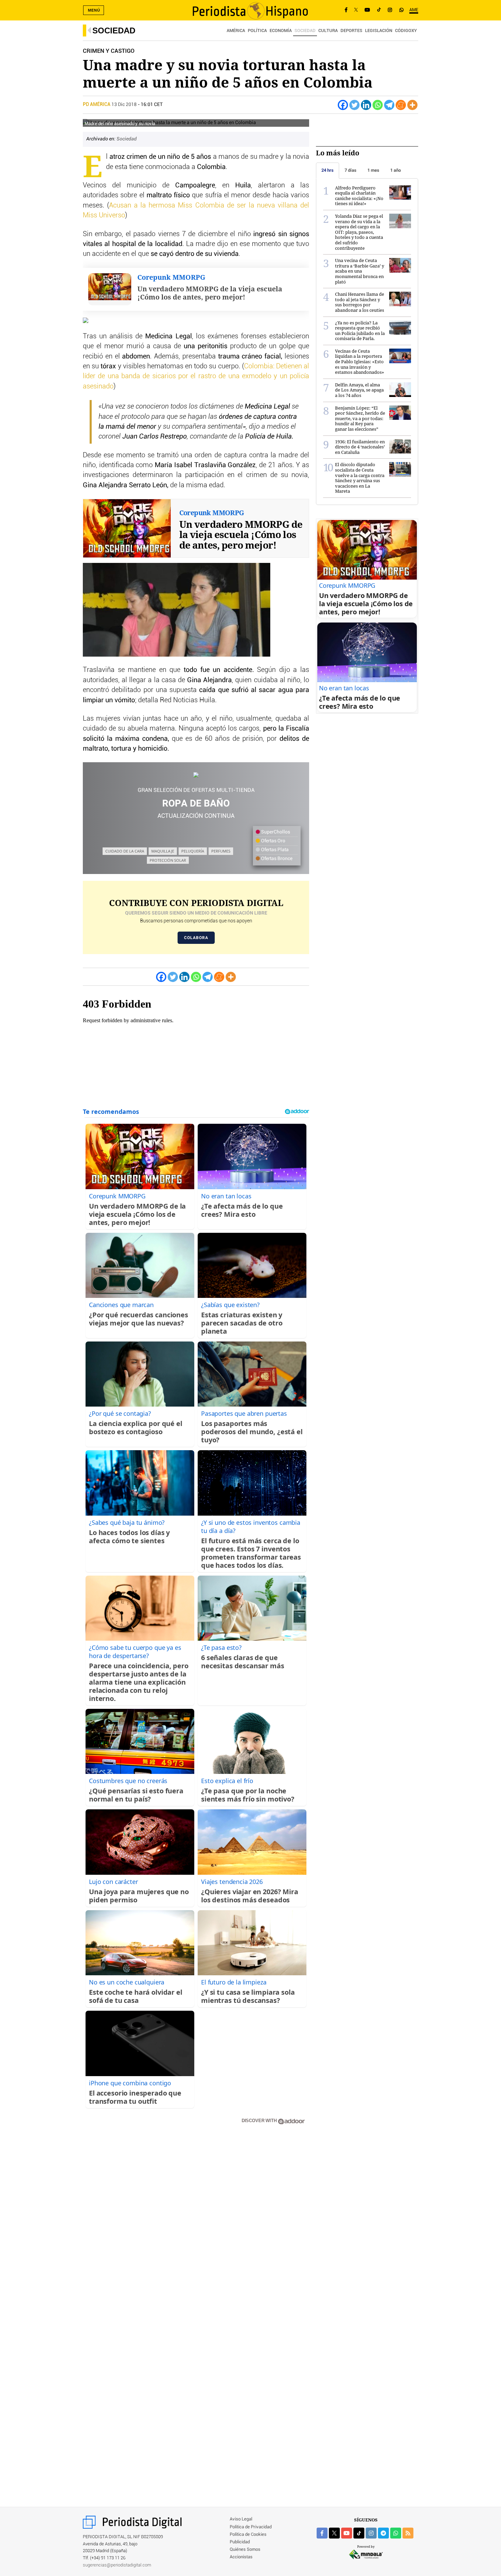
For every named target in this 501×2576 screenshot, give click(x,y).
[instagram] (371, 2533)
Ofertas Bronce (276, 859)
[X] (356, 10)
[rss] (408, 2533)
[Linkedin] (366, 105)
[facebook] (322, 2533)
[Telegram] (389, 105)
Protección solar (168, 860)
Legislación (379, 31)
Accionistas (241, 2557)
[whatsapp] (401, 10)
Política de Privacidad (251, 2527)
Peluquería (193, 851)
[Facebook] (346, 10)
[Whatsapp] (378, 105)
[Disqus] (196, 2227)
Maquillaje (163, 851)
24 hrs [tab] (328, 170)
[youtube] (347, 2533)
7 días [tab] (351, 170)
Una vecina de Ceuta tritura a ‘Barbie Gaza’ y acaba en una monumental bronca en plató (360, 271)
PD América (97, 105)
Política (257, 31)
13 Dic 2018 (124, 105)
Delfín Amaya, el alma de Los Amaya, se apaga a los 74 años (359, 390)
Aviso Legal (241, 2519)
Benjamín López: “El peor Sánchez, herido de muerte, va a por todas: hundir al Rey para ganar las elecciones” (360, 418)
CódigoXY (406, 31)
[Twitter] (354, 105)
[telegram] (383, 2533)
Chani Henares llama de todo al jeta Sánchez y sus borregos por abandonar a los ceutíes (360, 302)
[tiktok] (359, 2533)
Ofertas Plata (274, 850)
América (236, 31)
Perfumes (221, 851)
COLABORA (196, 938)
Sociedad (114, 30)
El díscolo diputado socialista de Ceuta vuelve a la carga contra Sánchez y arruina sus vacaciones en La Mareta (360, 478)
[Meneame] (401, 105)
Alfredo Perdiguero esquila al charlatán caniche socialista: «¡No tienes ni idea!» (359, 196)
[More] (412, 105)
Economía (281, 31)
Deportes (351, 31)
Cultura (328, 31)
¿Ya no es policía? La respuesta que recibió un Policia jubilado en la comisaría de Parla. (360, 331)
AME (414, 10)
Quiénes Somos (245, 2550)
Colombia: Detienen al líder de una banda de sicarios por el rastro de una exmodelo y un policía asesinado (196, 376)
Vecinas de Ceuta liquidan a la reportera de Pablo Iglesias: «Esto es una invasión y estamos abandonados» (360, 362)
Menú (94, 10)
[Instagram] (390, 10)
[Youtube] (367, 10)
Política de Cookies (248, 2535)
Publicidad (240, 2542)
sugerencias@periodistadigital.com (117, 2565)
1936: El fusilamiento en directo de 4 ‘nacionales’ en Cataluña (360, 447)
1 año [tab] (396, 170)
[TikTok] (379, 10)
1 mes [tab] (373, 170)
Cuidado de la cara (125, 851)
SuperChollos (275, 832)
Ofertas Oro (273, 841)
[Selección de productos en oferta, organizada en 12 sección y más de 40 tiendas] (196, 775)
